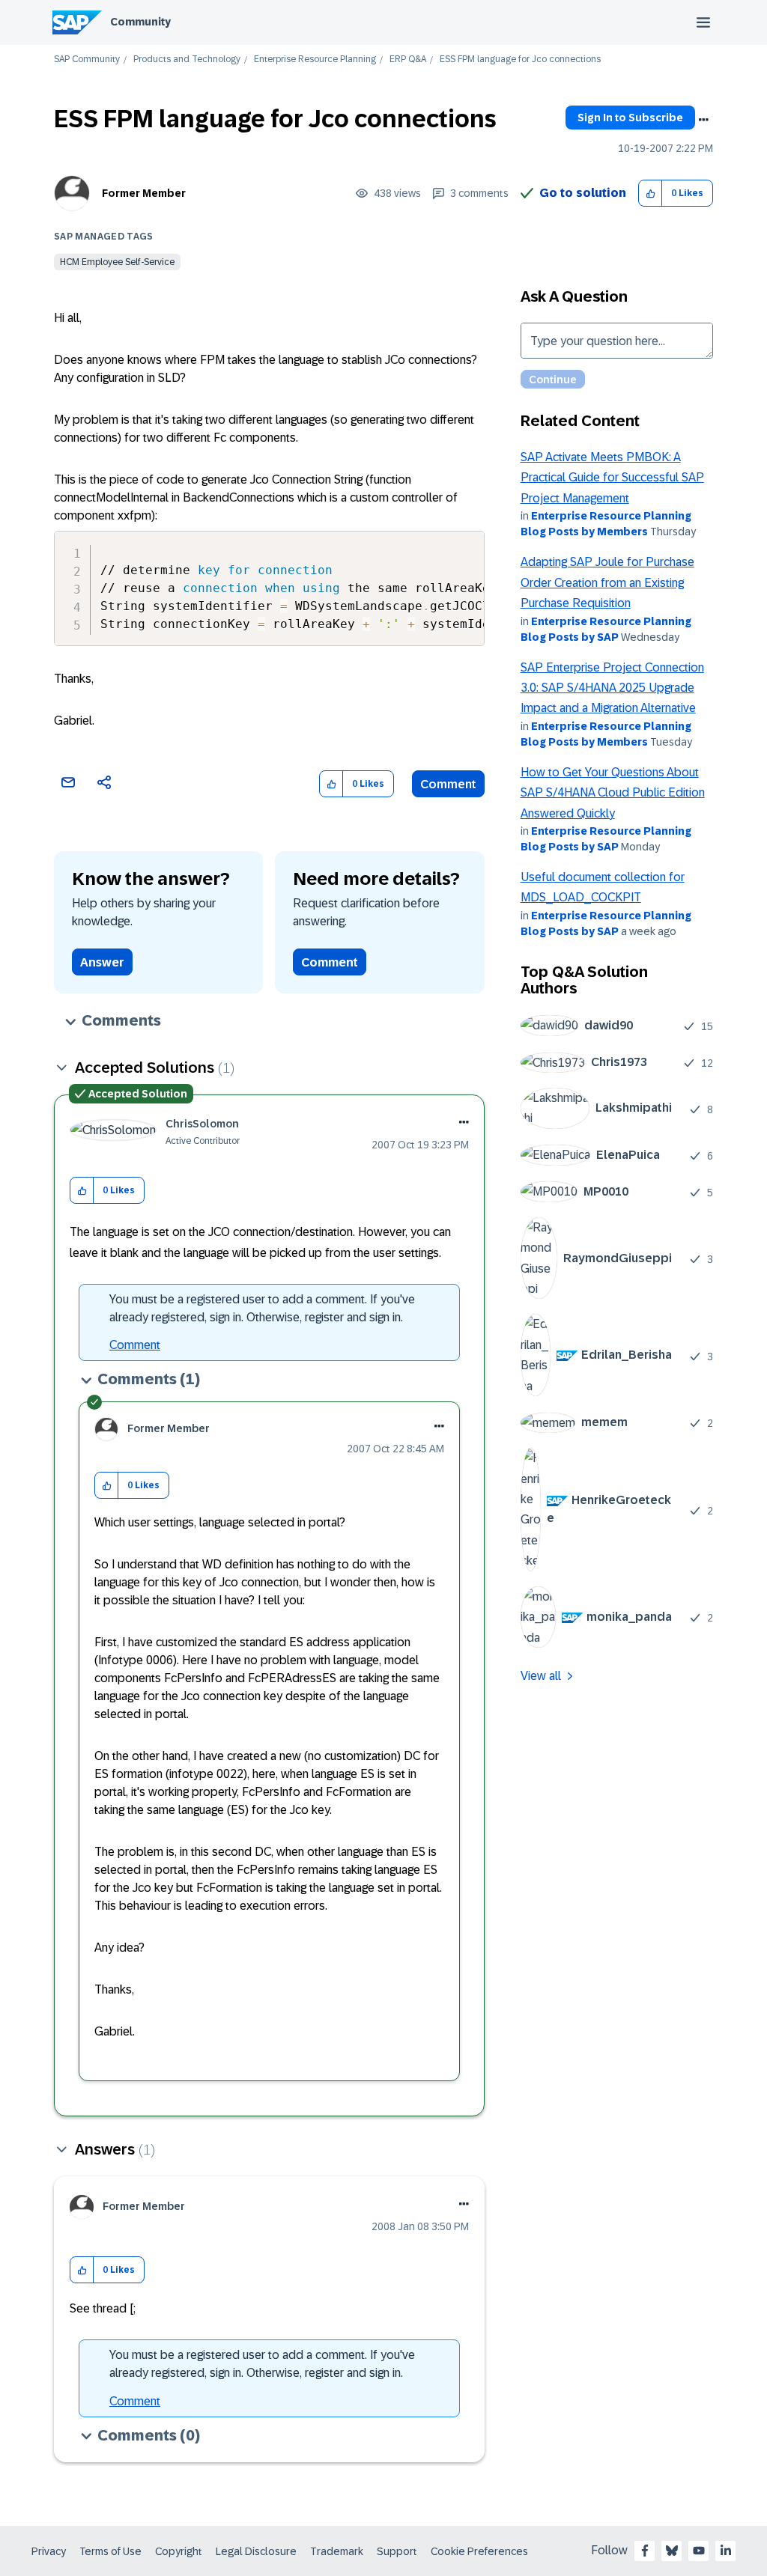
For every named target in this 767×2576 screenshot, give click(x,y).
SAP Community (87, 60)
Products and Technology (187, 60)
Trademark (337, 2551)
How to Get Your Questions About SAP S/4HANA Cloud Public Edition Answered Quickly (613, 793)
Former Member (144, 193)
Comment (448, 784)
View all (541, 1676)
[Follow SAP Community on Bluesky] (672, 2551)
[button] (651, 194)
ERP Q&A (408, 60)
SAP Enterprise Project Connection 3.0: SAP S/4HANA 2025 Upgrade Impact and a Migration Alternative (612, 688)
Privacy (49, 2551)
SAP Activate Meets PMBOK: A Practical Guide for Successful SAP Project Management (612, 478)
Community (140, 22)
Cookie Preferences (479, 2551)
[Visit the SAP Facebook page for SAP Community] (645, 2551)
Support (397, 2551)
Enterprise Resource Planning (315, 60)
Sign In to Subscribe (630, 118)
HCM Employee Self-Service (117, 262)
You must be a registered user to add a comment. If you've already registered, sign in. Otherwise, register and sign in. (262, 1308)
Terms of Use (110, 2551)
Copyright (179, 2551)
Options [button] (703, 120)
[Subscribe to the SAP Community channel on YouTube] (699, 2551)
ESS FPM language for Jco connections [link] (520, 60)
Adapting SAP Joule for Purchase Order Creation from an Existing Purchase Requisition (607, 582)
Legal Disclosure (256, 2551)
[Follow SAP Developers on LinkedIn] (726, 2551)
